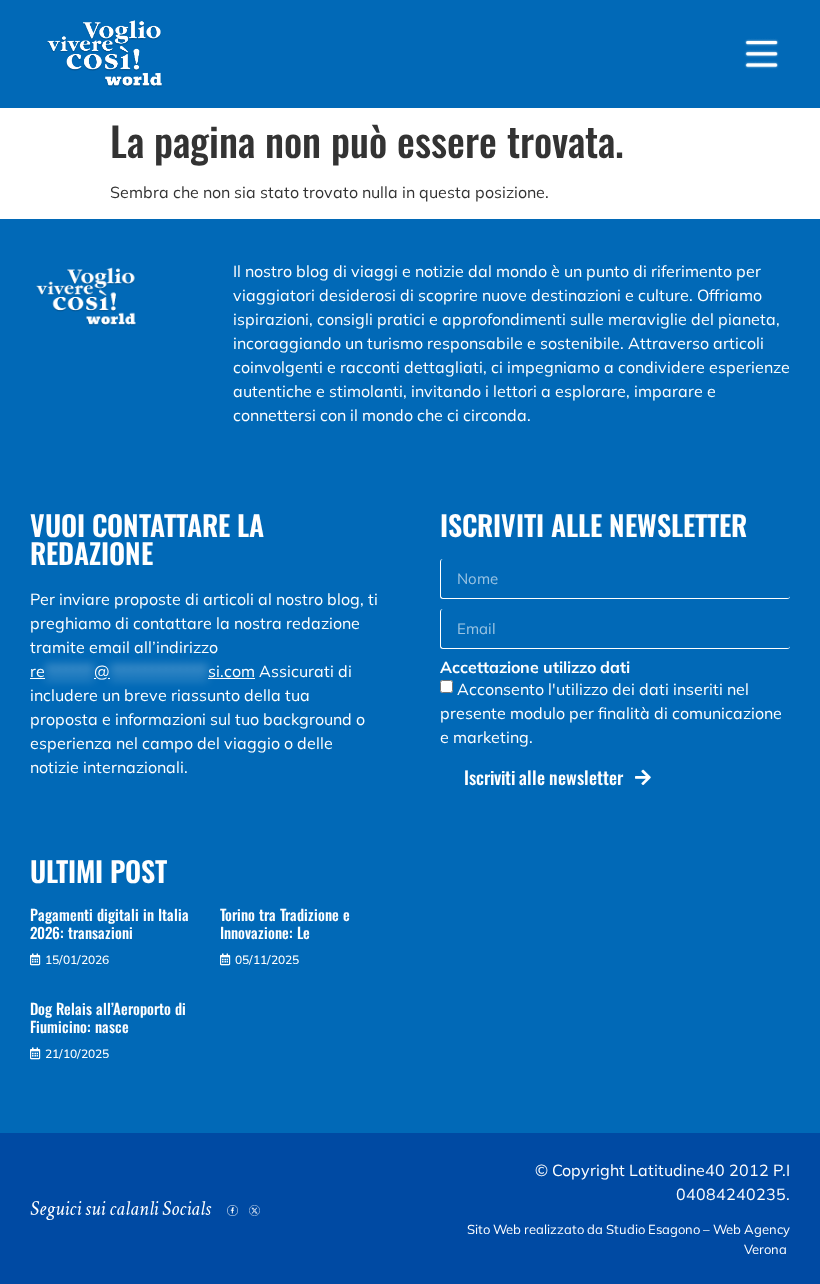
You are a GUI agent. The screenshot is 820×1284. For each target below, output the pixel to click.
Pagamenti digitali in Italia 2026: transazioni (109, 923)
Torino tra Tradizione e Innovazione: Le (285, 923)
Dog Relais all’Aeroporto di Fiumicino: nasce (108, 1017)
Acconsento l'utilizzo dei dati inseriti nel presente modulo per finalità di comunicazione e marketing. (611, 713)
